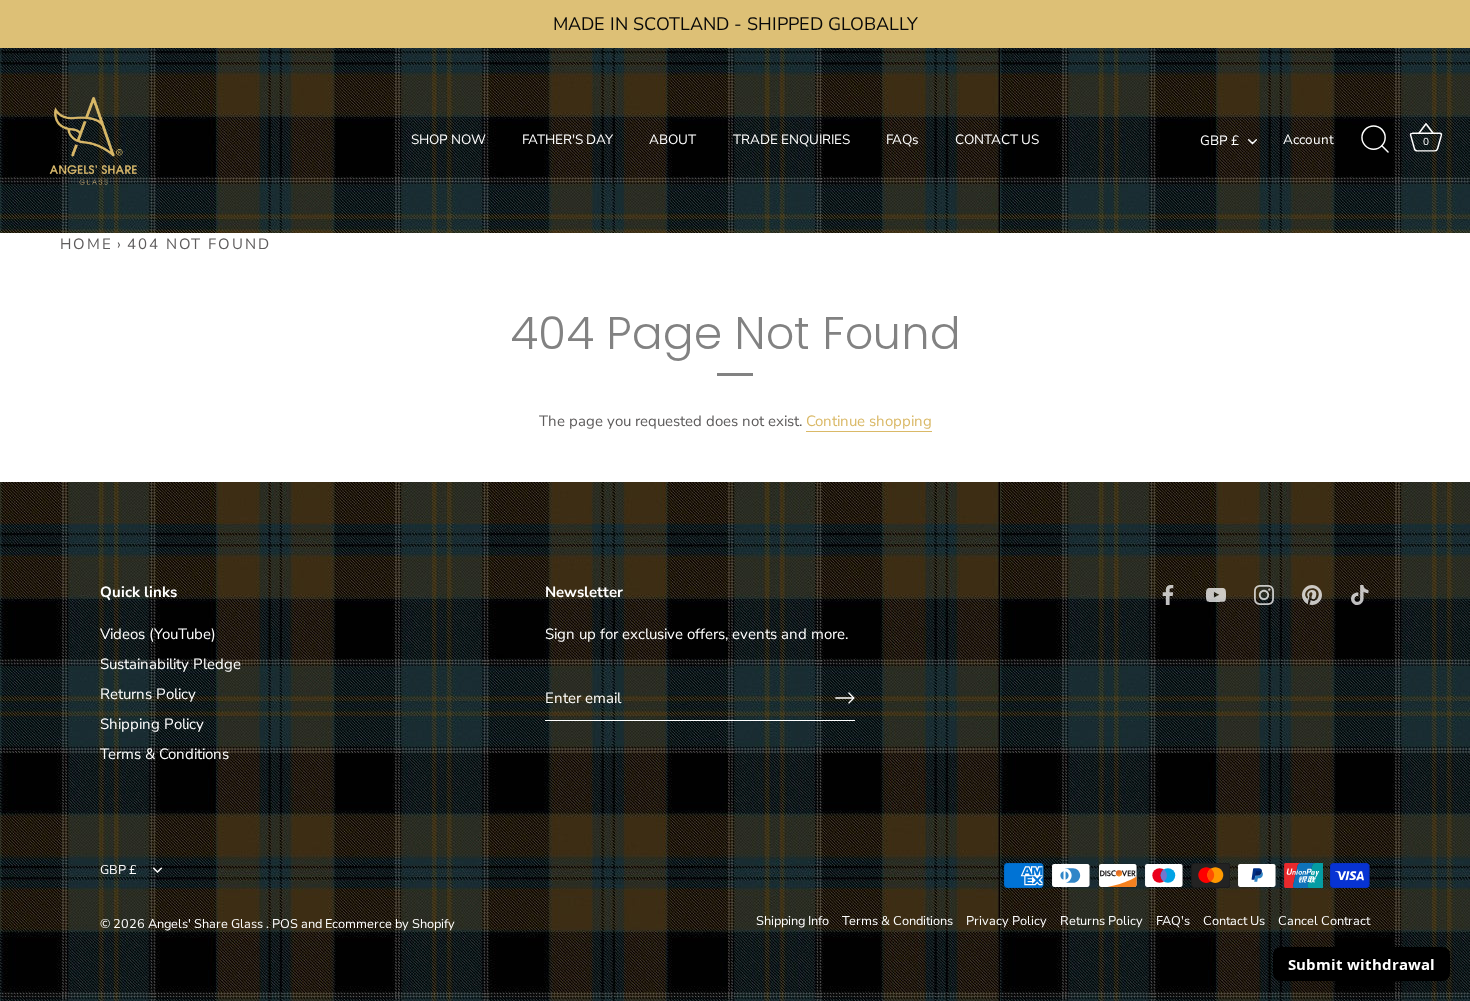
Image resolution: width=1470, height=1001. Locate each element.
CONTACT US (997, 139)
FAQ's (1173, 921)
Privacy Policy (1006, 921)
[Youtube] (1216, 593)
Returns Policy (148, 694)
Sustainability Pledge (170, 664)
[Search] (1375, 140)
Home (86, 244)
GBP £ (1219, 141)
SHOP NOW (448, 139)
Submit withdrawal (1361, 964)
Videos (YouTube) (158, 634)
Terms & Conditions (164, 754)
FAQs (902, 139)
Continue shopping (869, 421)
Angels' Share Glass (207, 924)
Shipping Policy (152, 724)
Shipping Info (792, 921)
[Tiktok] (1360, 593)
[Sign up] (845, 698)
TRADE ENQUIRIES (791, 139)
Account (1308, 139)
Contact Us (1234, 921)
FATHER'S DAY (567, 139)
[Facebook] (1168, 593)
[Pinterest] (1312, 593)
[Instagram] (1264, 593)
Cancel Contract (1324, 921)
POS (285, 924)
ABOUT (672, 139)
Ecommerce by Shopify (390, 924)
